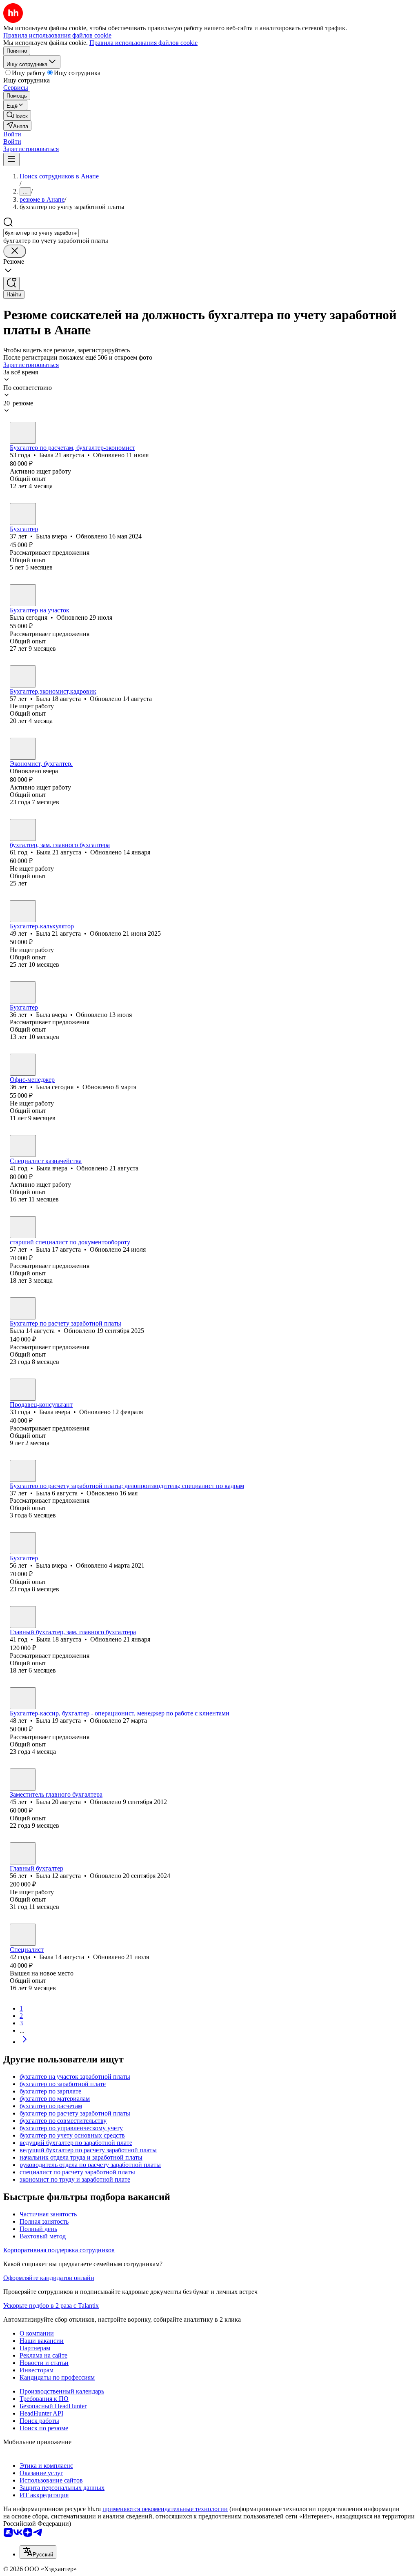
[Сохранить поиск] (11, 284)
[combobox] (41, 233)
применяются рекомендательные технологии (165, 2509)
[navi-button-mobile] (11, 159)
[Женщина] (23, 433)
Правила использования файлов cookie (143, 43)
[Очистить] (15, 251)
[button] (12, 134)
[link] (17, 115)
